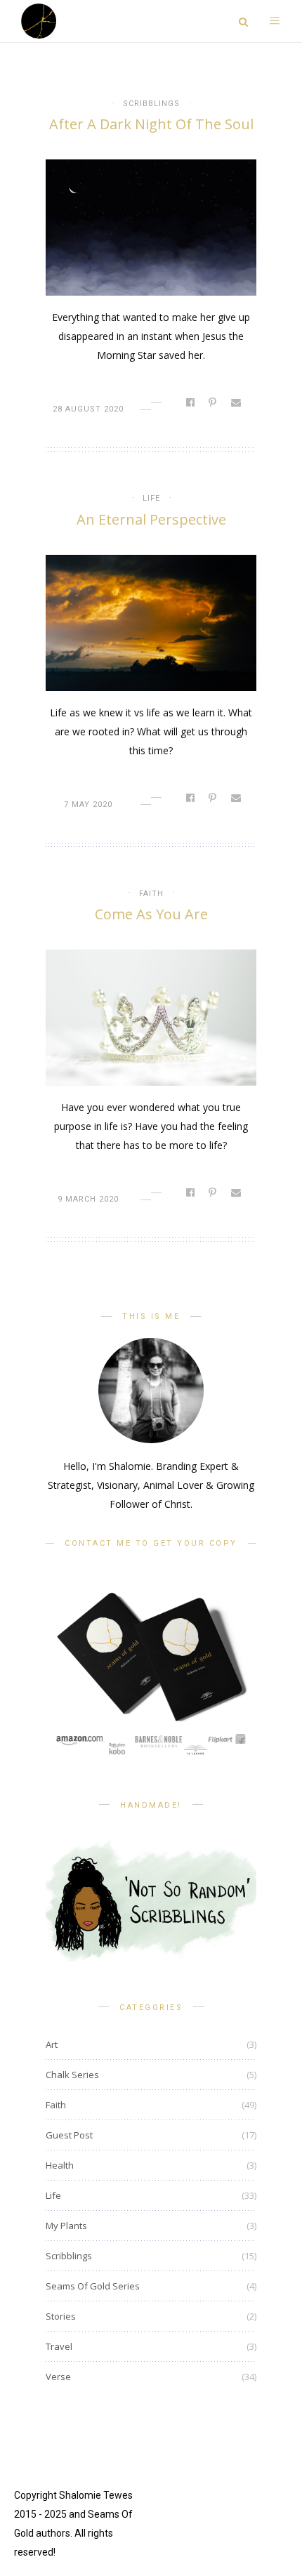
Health (60, 2165)
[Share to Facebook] (191, 402)
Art (52, 2044)
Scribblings (151, 104)
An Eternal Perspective (151, 519)
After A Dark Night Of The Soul (151, 124)
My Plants (66, 2226)
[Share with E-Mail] (237, 402)
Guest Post (69, 2135)
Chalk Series (72, 2075)
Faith (151, 894)
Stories (61, 2316)
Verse (58, 2377)
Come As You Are (151, 914)
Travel (59, 2346)
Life (151, 498)
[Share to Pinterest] (214, 402)
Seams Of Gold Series (93, 2286)
